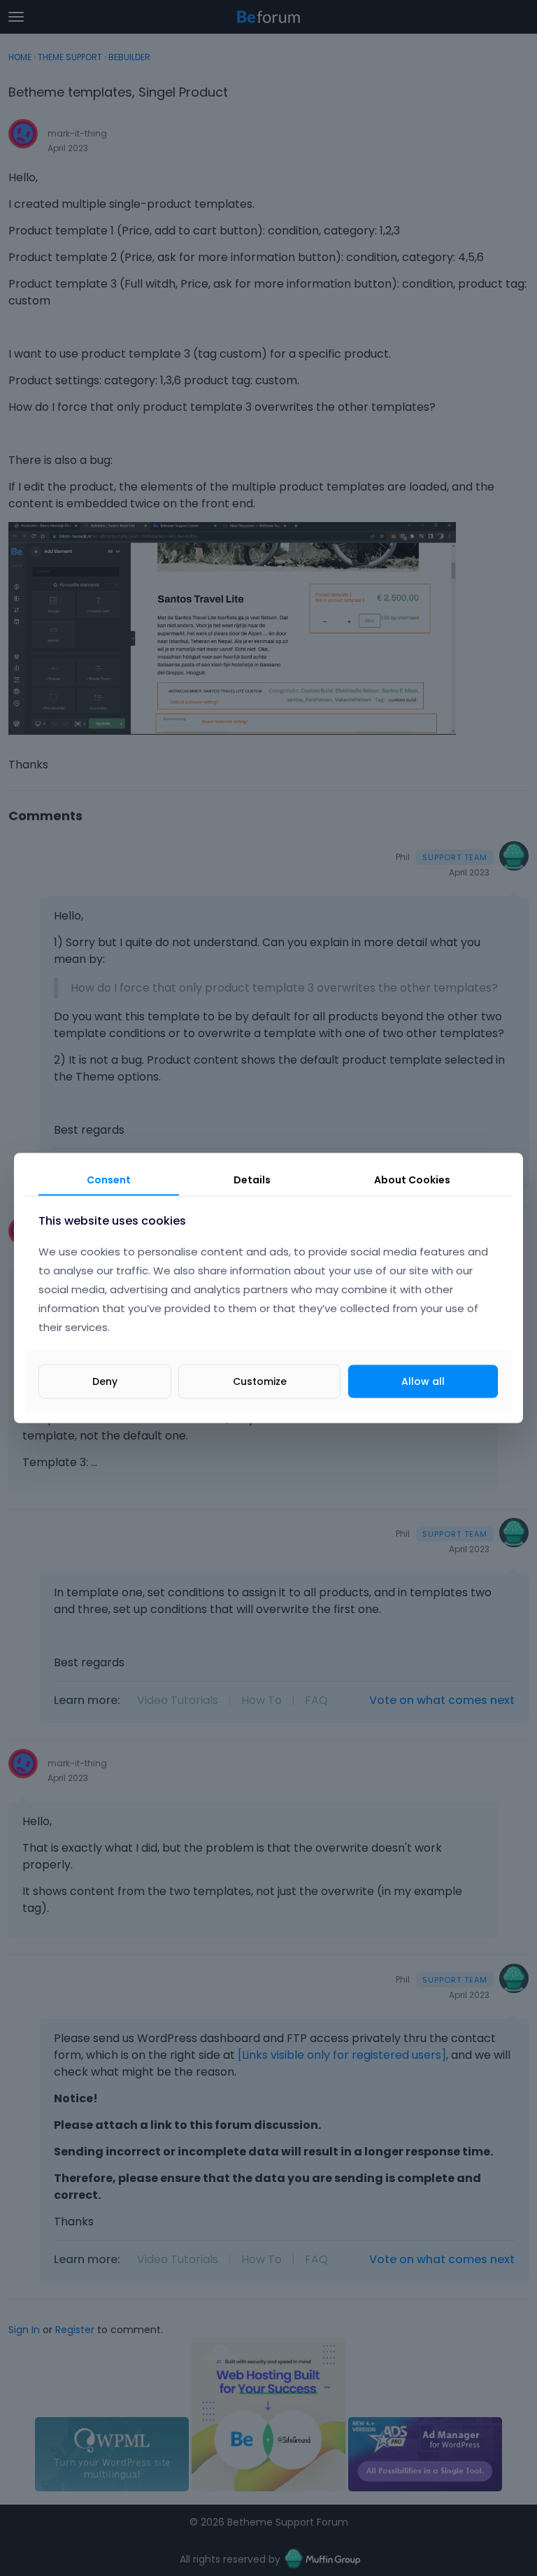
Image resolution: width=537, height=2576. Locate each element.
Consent (109, 1179)
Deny (105, 1381)
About (412, 1179)
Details (252, 1179)
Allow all (423, 1381)
